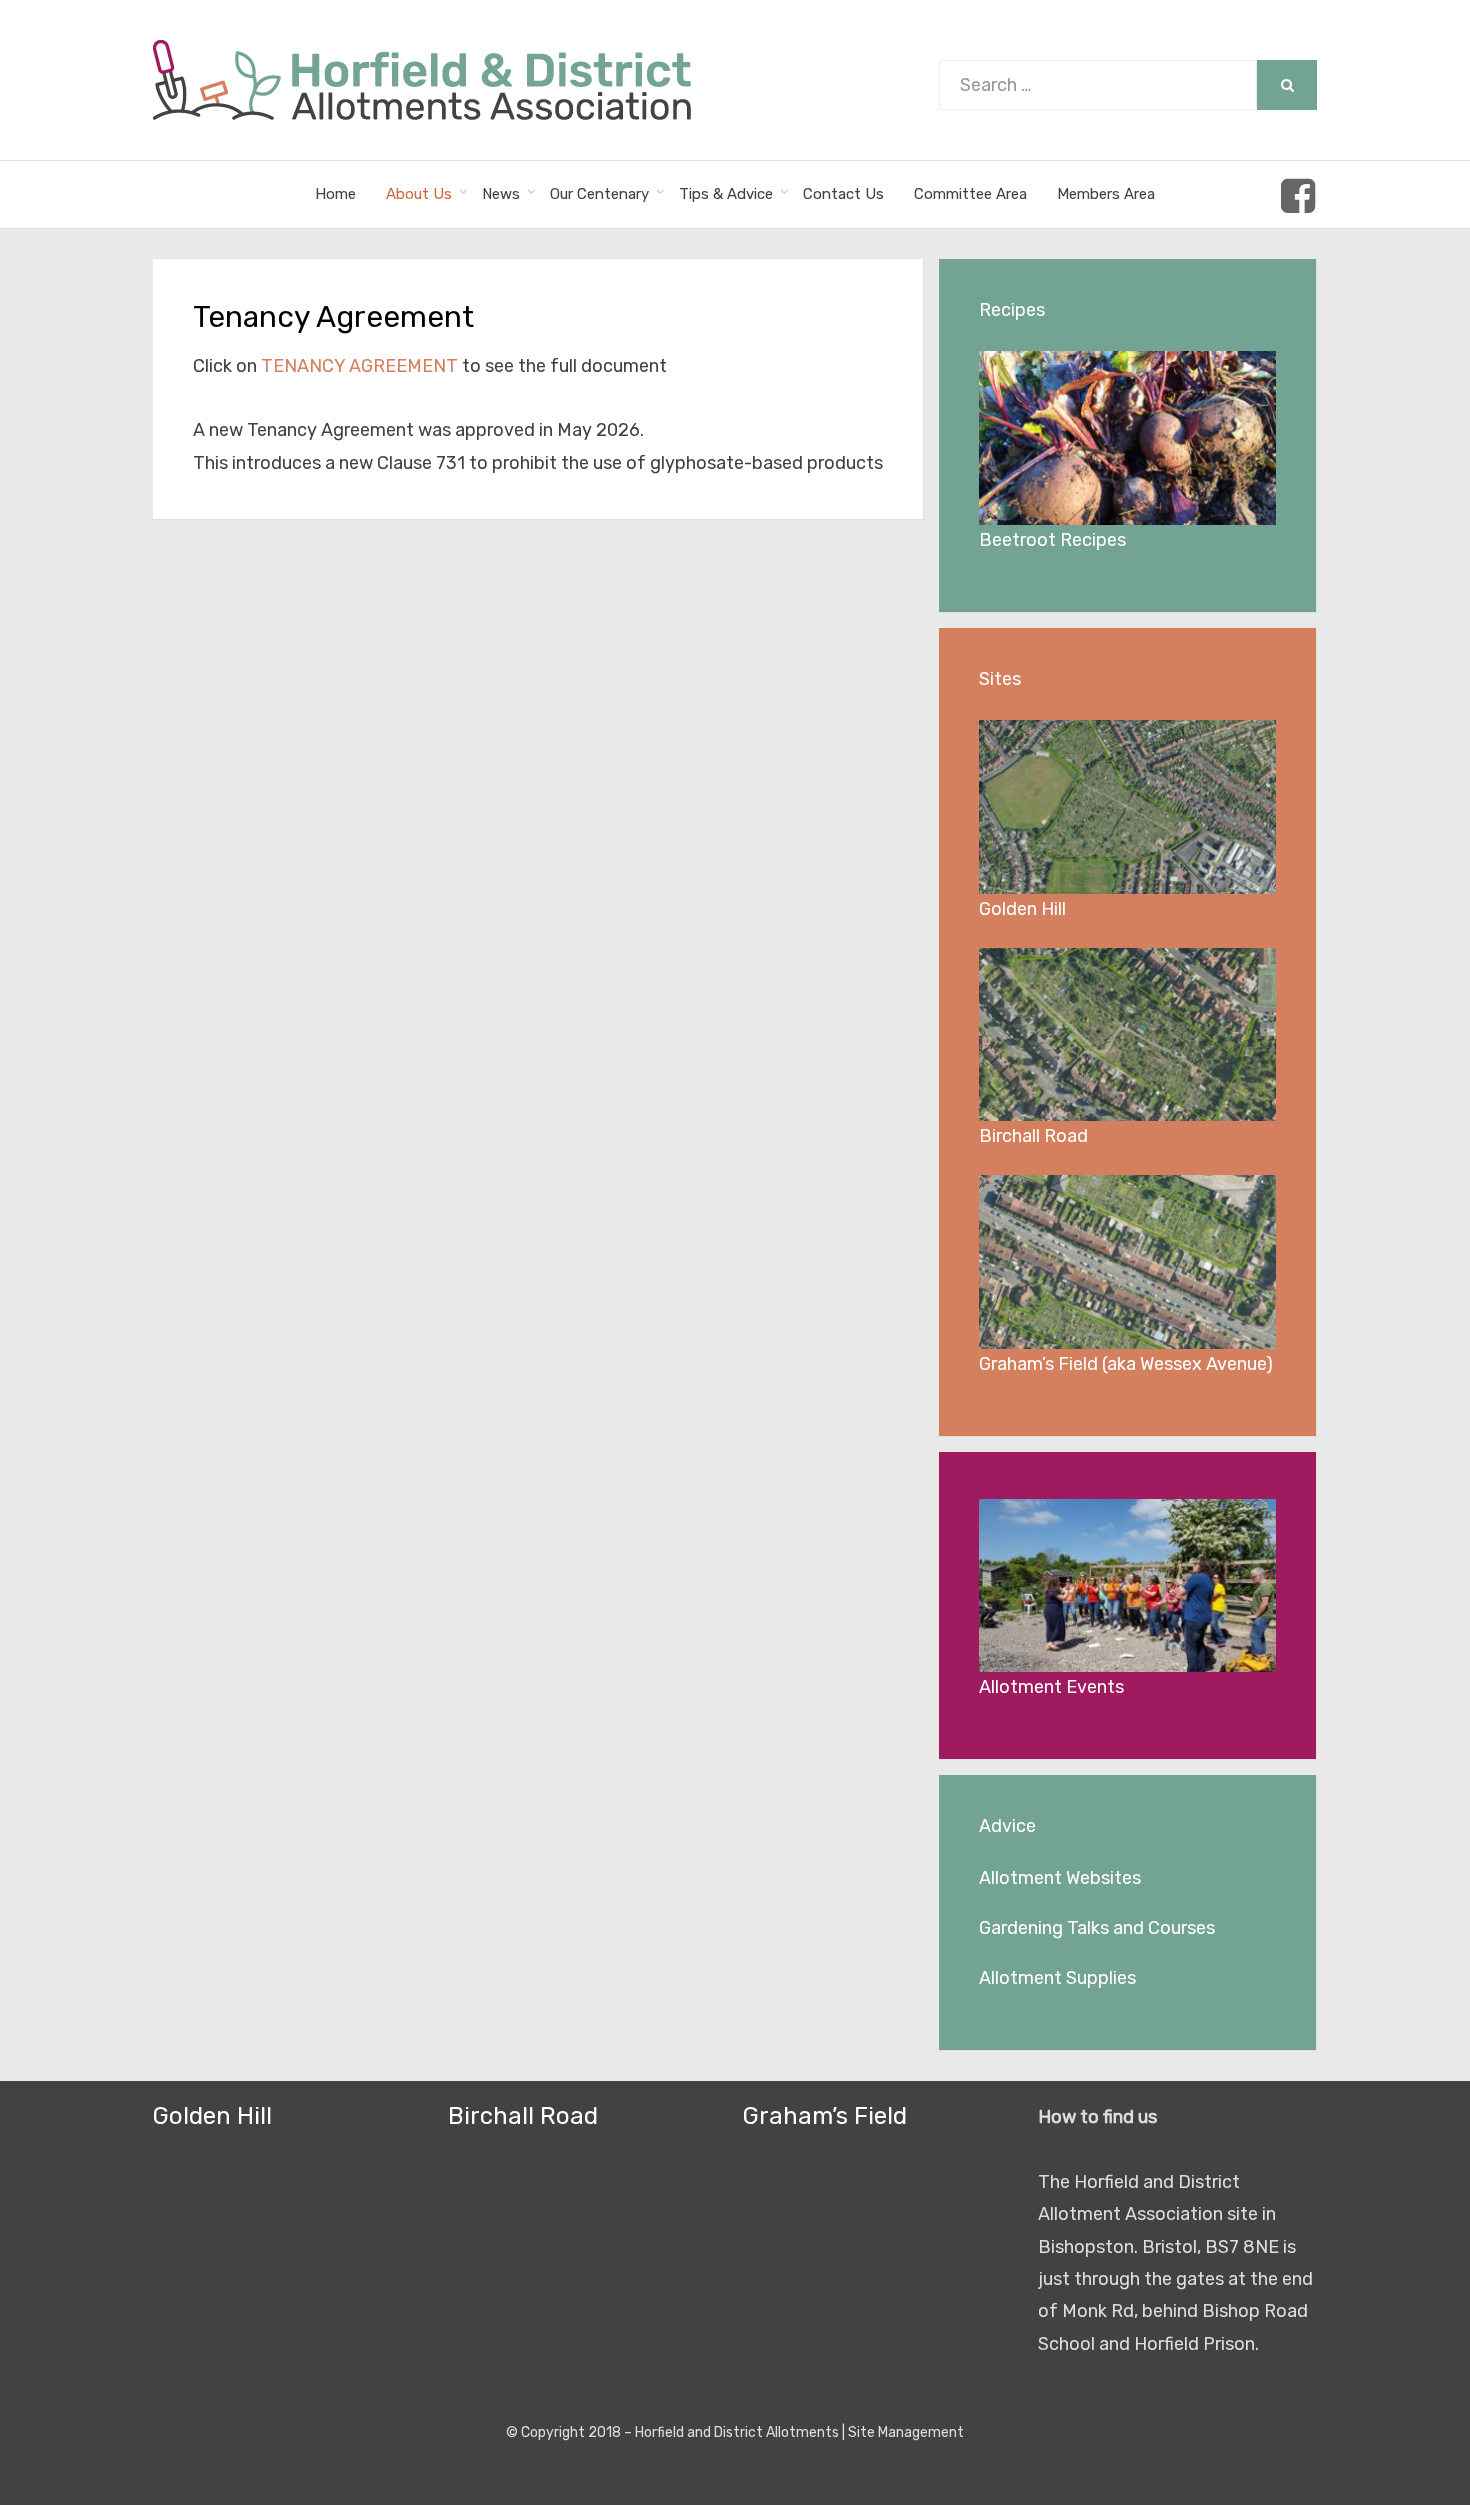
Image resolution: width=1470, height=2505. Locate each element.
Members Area (1106, 194)
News (501, 194)
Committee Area (970, 194)
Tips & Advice (726, 194)
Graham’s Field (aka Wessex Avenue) (1126, 1364)
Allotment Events (1051, 1687)
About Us (419, 194)
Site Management (906, 2432)
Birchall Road (1033, 1136)
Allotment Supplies (1057, 1978)
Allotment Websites (1060, 1878)
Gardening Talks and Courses (1097, 1928)
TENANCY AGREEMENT (361, 366)
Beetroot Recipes (1052, 540)
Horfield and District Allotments (737, 2432)
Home (335, 194)
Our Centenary (599, 194)
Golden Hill (1022, 909)
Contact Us (843, 194)
